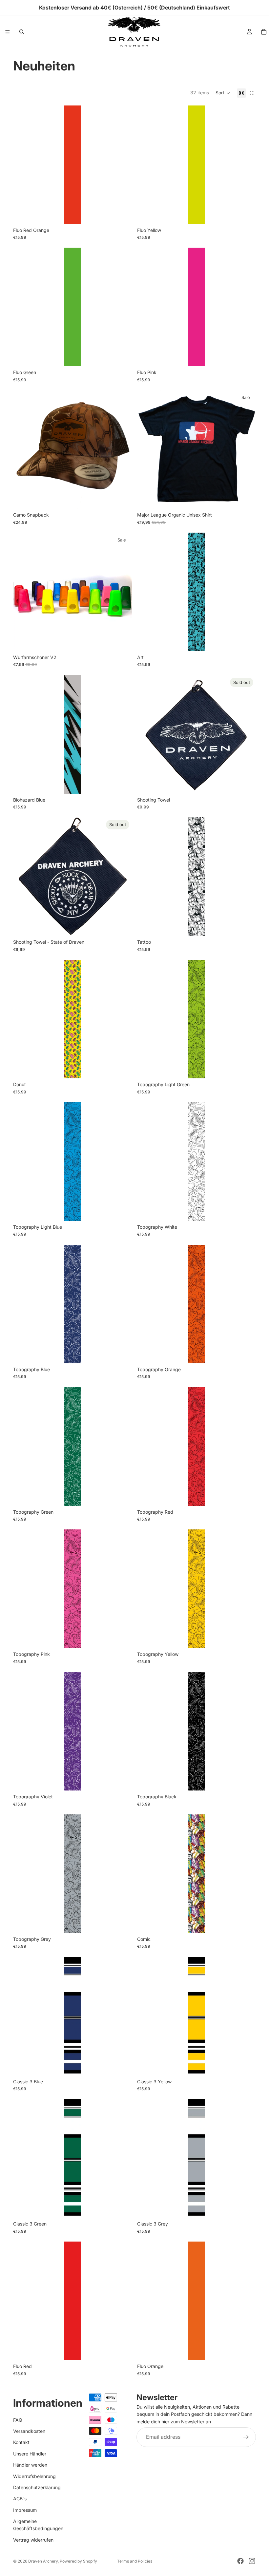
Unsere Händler (30, 2454)
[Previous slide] (23, 592)
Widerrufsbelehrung (34, 2476)
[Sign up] (246, 2437)
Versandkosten (29, 2431)
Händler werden (30, 2465)
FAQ (18, 2420)
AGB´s (20, 2499)
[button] (223, 93)
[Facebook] (240, 2561)
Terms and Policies (135, 2561)
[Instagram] (252, 2561)
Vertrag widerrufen (33, 2540)
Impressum (25, 2510)
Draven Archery (43, 2561)
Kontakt (21, 2443)
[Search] (22, 32)
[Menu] (8, 32)
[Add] (122, 499)
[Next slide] (122, 592)
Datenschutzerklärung (37, 2487)
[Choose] (122, 214)
